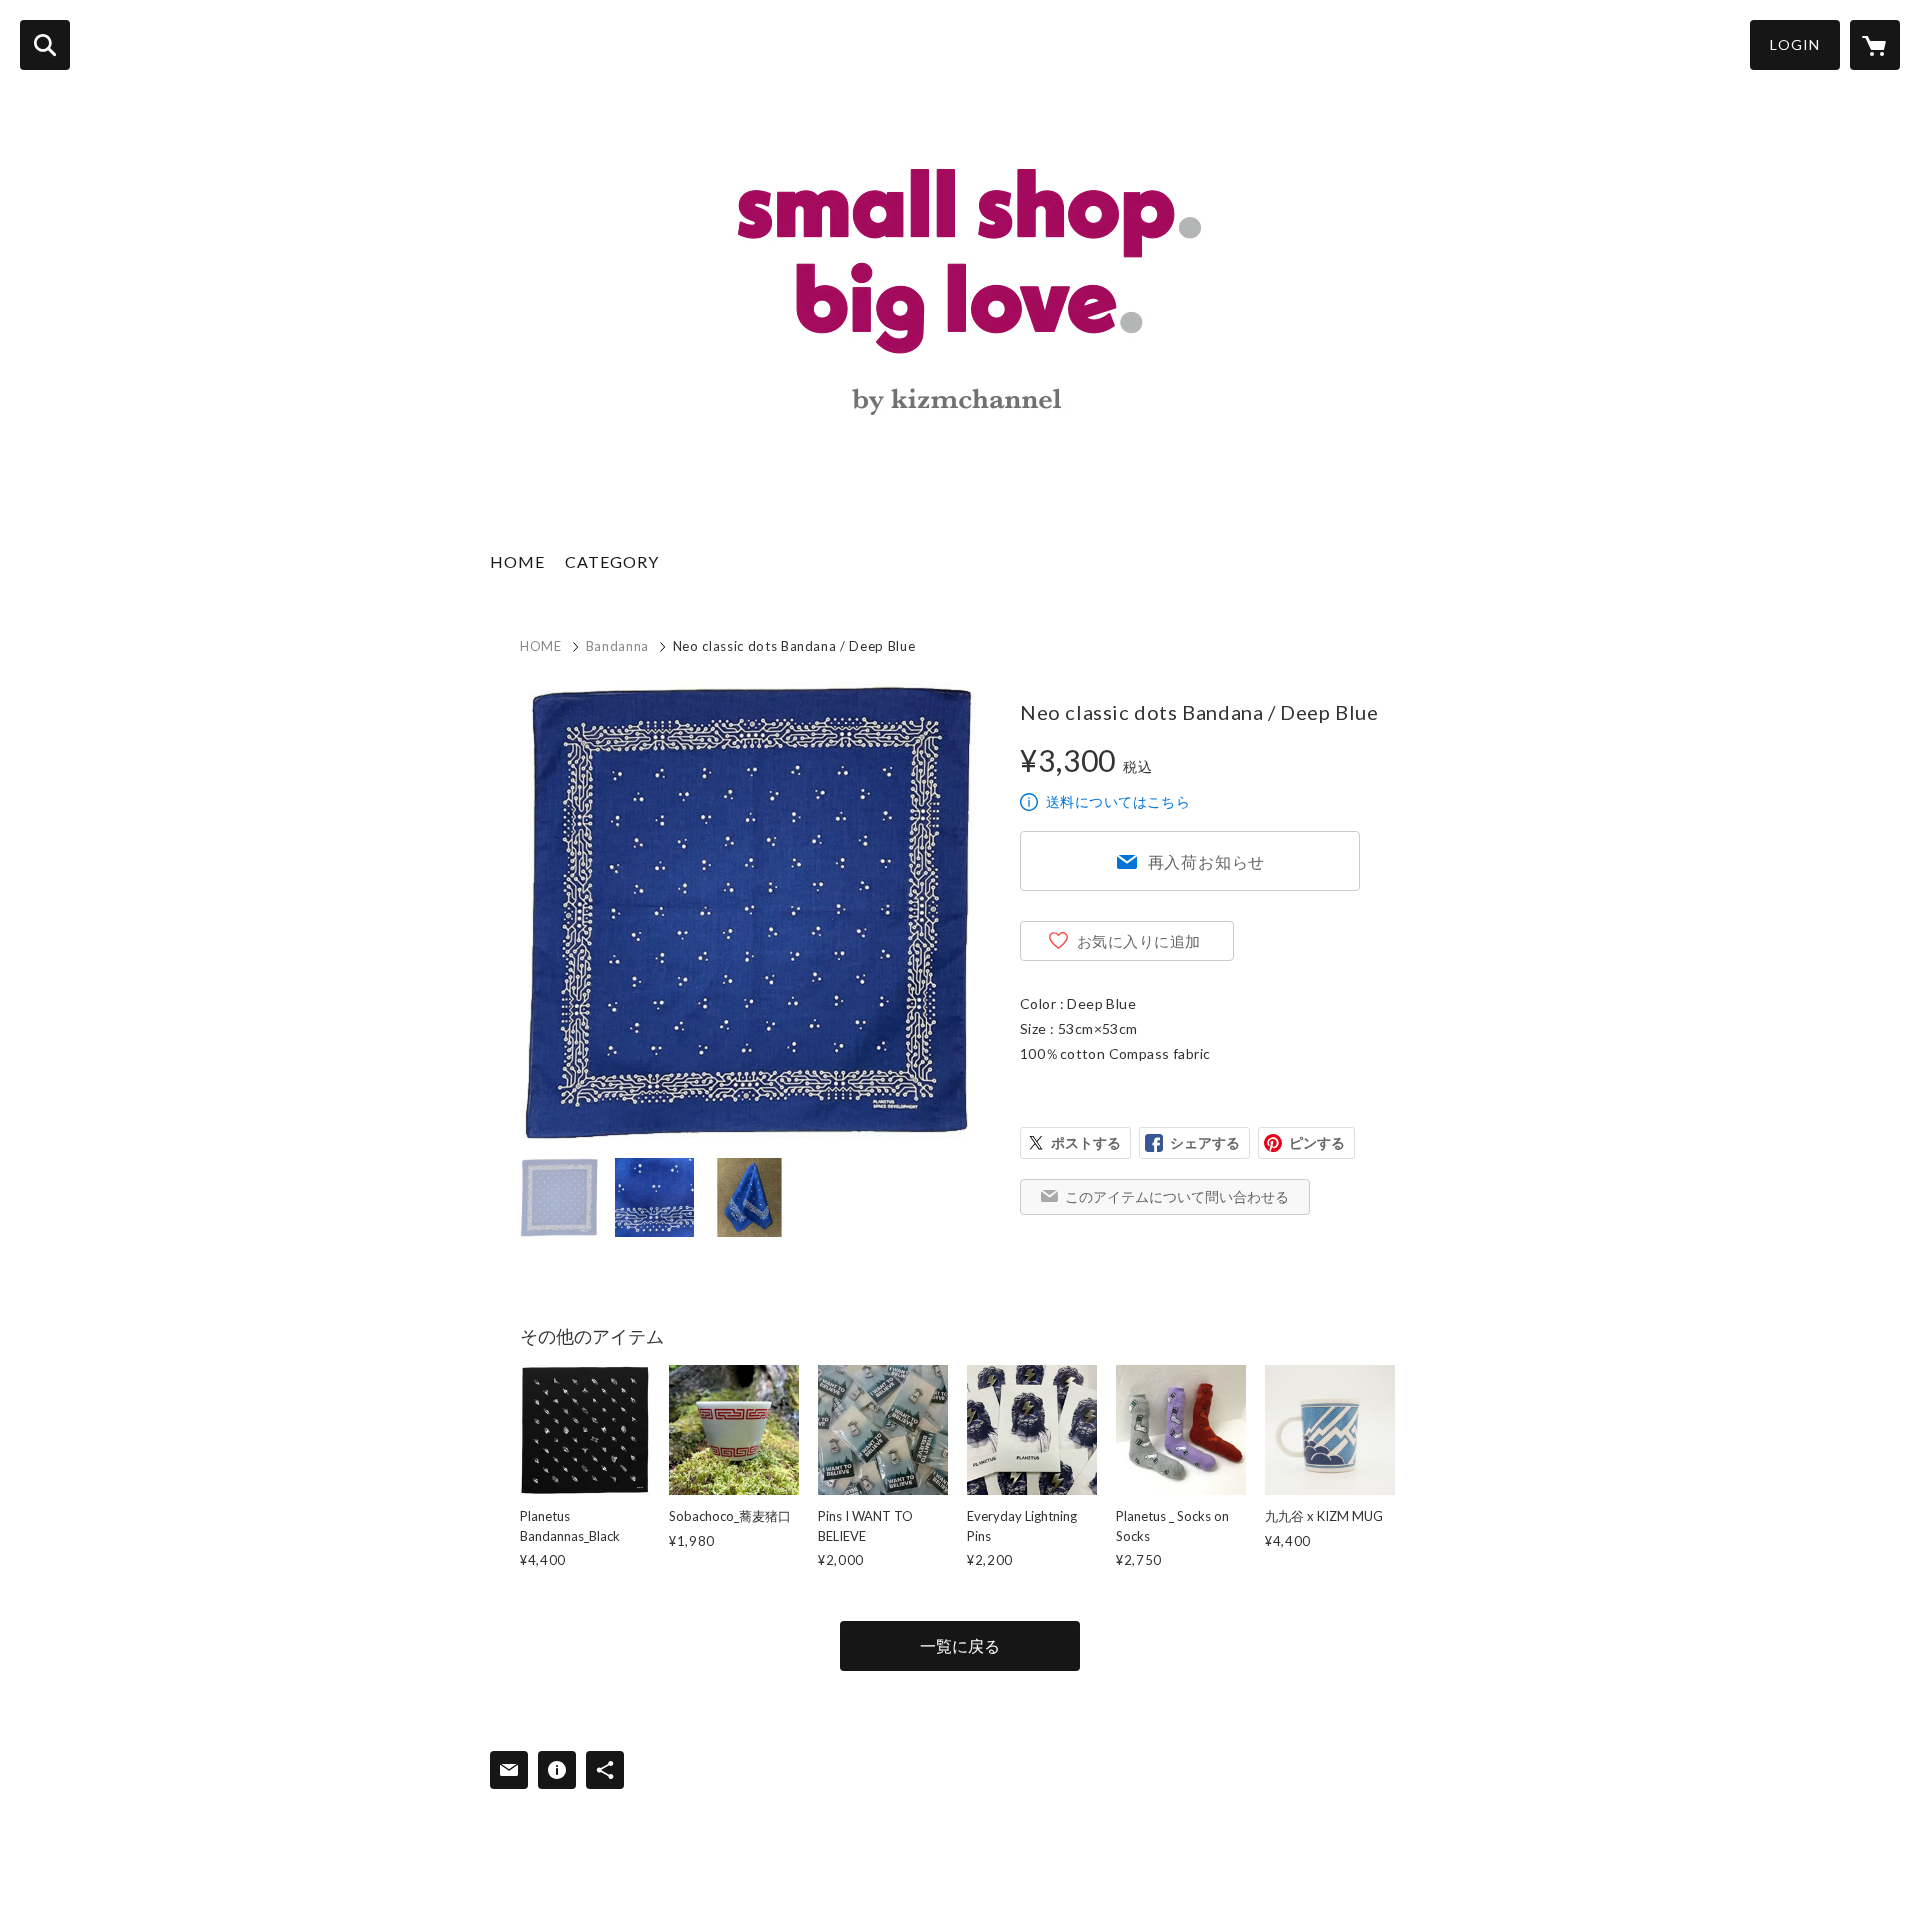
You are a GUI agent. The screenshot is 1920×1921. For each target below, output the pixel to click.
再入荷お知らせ (1207, 861)
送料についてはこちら (1118, 801)
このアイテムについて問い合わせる (1177, 1196)
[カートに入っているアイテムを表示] (1875, 45)
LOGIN (1795, 44)
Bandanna (617, 646)
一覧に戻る (960, 1645)
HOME (517, 561)
